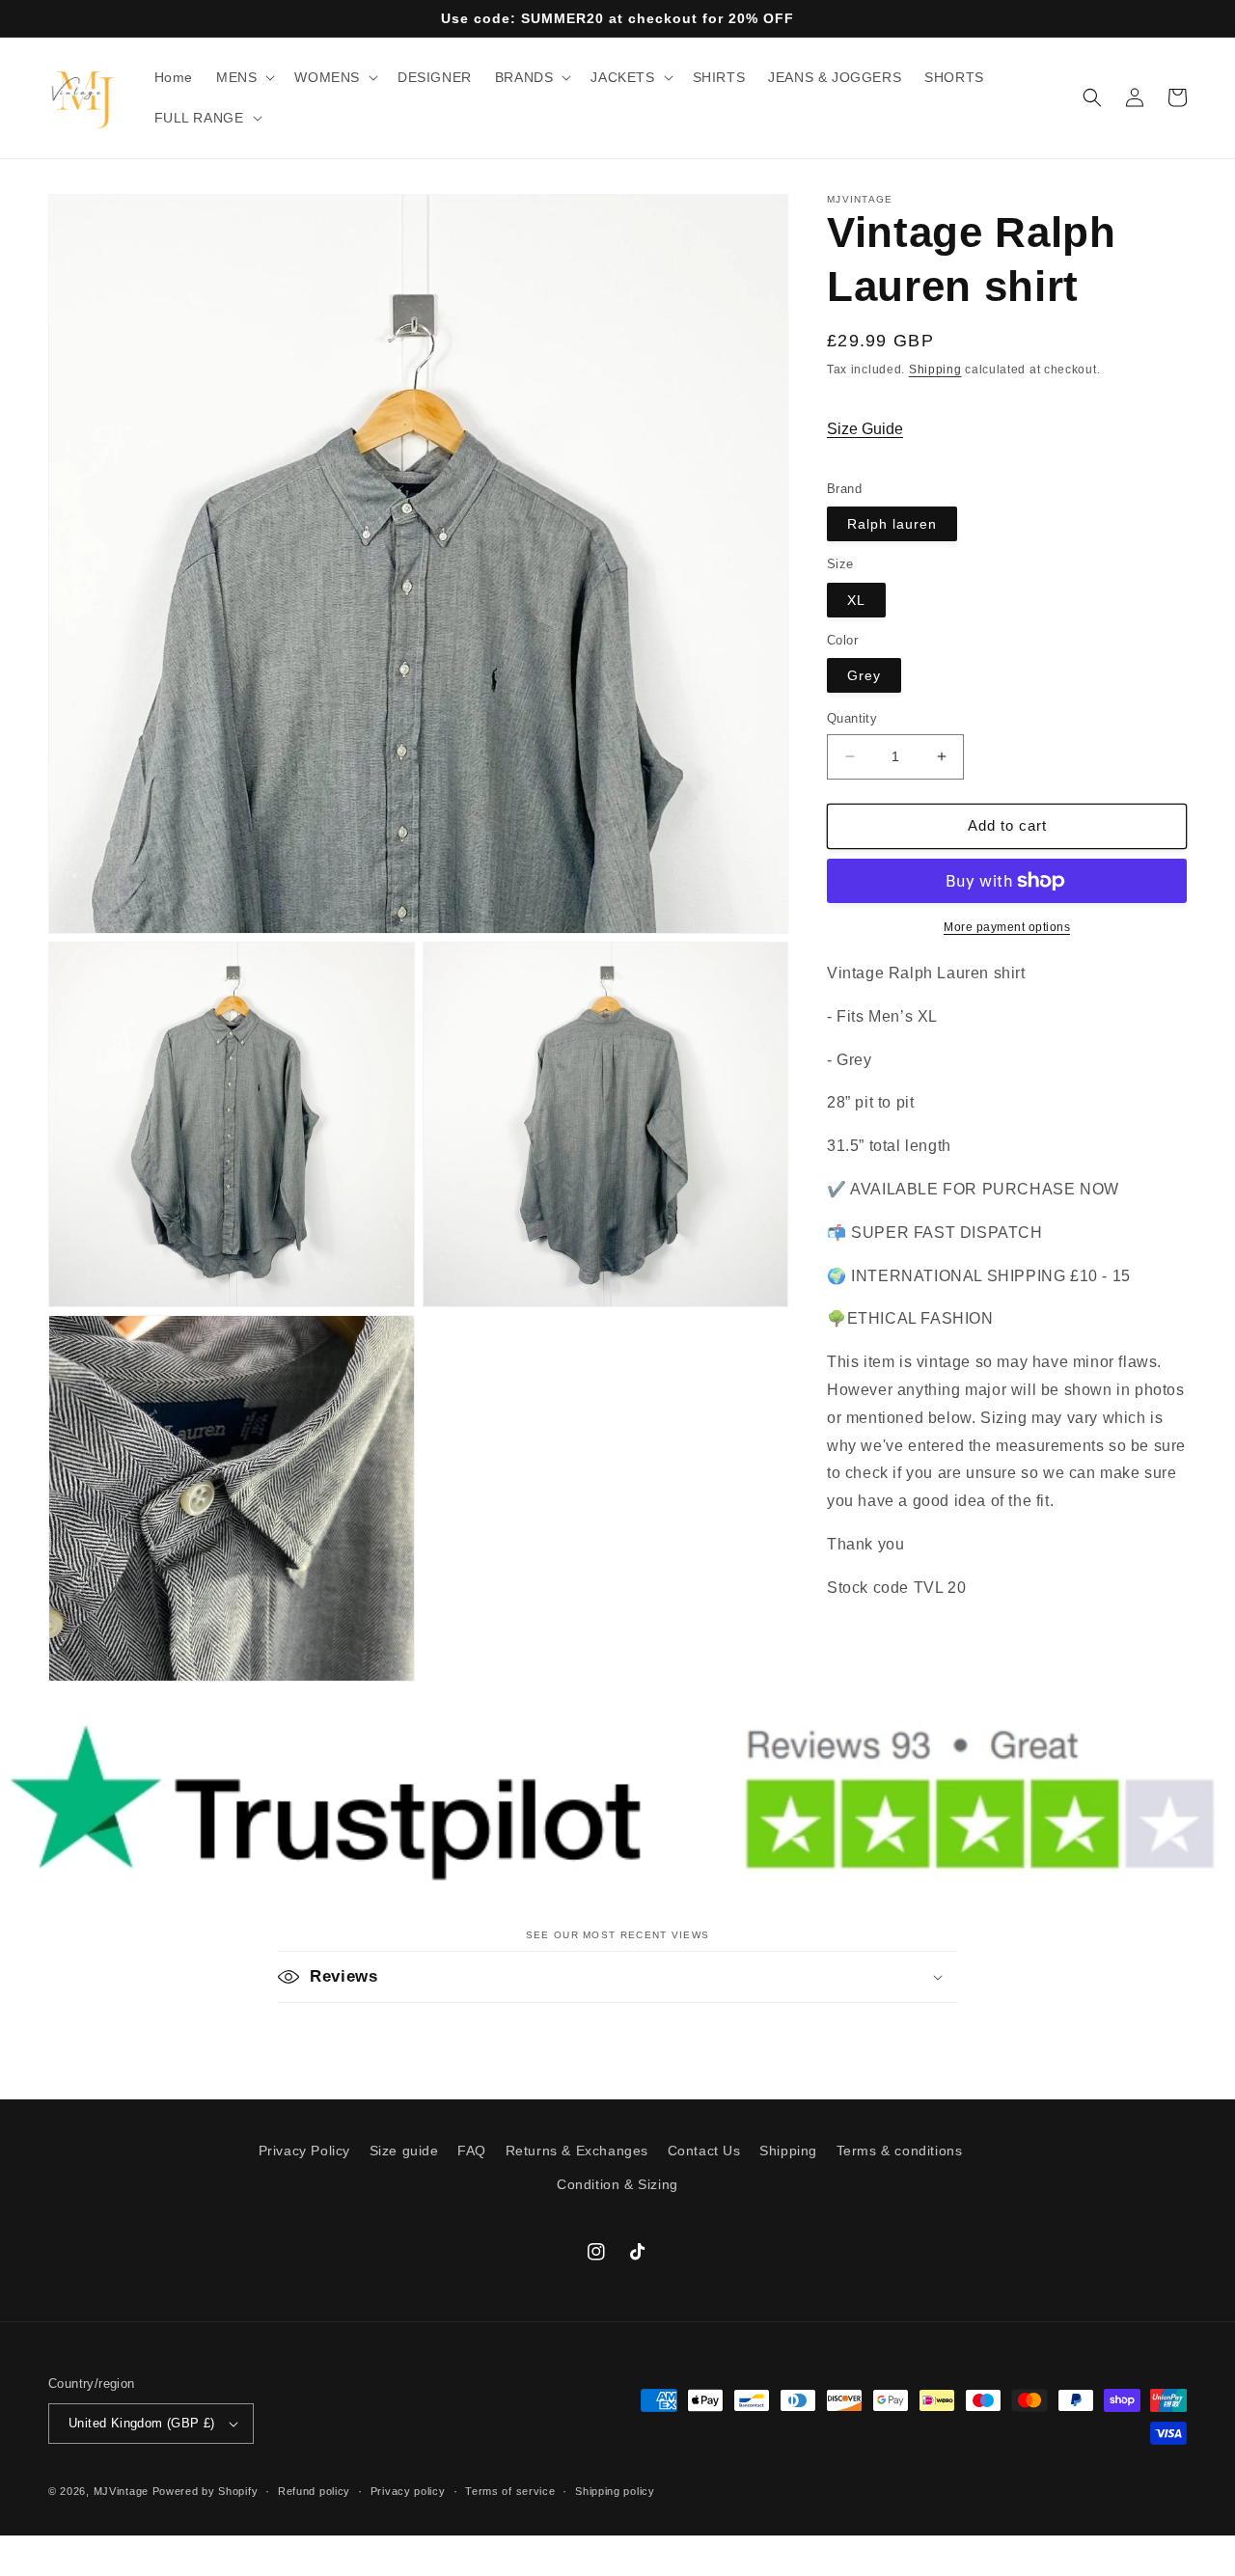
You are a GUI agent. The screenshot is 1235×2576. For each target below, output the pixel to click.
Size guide (404, 2151)
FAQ (472, 2151)
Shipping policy (615, 2491)
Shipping (935, 370)
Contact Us (704, 2151)
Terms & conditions (900, 2151)
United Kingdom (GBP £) (142, 2423)
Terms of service (510, 2491)
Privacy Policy (304, 2151)
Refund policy (314, 2491)
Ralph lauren (892, 524)
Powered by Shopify (206, 2491)
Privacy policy (408, 2491)
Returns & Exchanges (577, 2151)
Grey (864, 675)
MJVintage (121, 2491)
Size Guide (865, 429)
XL (856, 600)
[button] (244, 77)
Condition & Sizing (617, 2184)
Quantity (852, 718)
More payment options (1007, 927)
